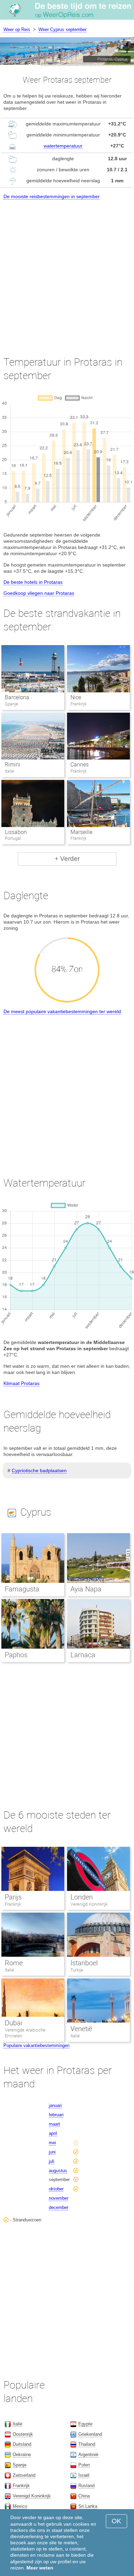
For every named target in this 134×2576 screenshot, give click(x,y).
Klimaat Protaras (21, 1383)
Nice (76, 697)
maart (54, 2124)
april (53, 2133)
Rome (14, 1963)
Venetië (81, 2029)
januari (55, 2105)
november (59, 2198)
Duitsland (22, 2444)
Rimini (13, 765)
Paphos (16, 1655)
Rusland (86, 2486)
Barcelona (17, 697)
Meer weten (40, 2568)
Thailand (87, 2444)
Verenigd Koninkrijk (89, 1904)
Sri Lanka (88, 2506)
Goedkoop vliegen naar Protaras (39, 593)
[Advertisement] (67, 272)
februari (56, 2115)
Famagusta (22, 1589)
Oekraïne (22, 2455)
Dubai (13, 2023)
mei (52, 2143)
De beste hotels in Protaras (33, 582)
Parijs (13, 1897)
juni (52, 2152)
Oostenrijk (23, 2434)
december (59, 2207)
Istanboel (84, 1963)
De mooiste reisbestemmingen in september (52, 196)
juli (52, 2161)
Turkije (77, 1970)
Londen (82, 1897)
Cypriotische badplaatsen (39, 1470)
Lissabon (16, 832)
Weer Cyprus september (63, 29)
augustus (58, 2171)
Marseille (81, 832)
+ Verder (67, 859)
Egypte (85, 2424)
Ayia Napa (86, 1589)
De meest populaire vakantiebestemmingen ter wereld (62, 1011)
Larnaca (83, 1655)
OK (116, 2521)
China (84, 2496)
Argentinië (88, 2455)
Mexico (20, 2506)
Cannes (80, 765)
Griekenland (90, 2434)
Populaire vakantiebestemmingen (36, 2045)
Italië (9, 1970)
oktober (56, 2189)
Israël (84, 2475)
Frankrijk (13, 1904)
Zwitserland (24, 2475)
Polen (84, 2465)
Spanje (20, 2465)
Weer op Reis (17, 29)
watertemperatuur (63, 146)
